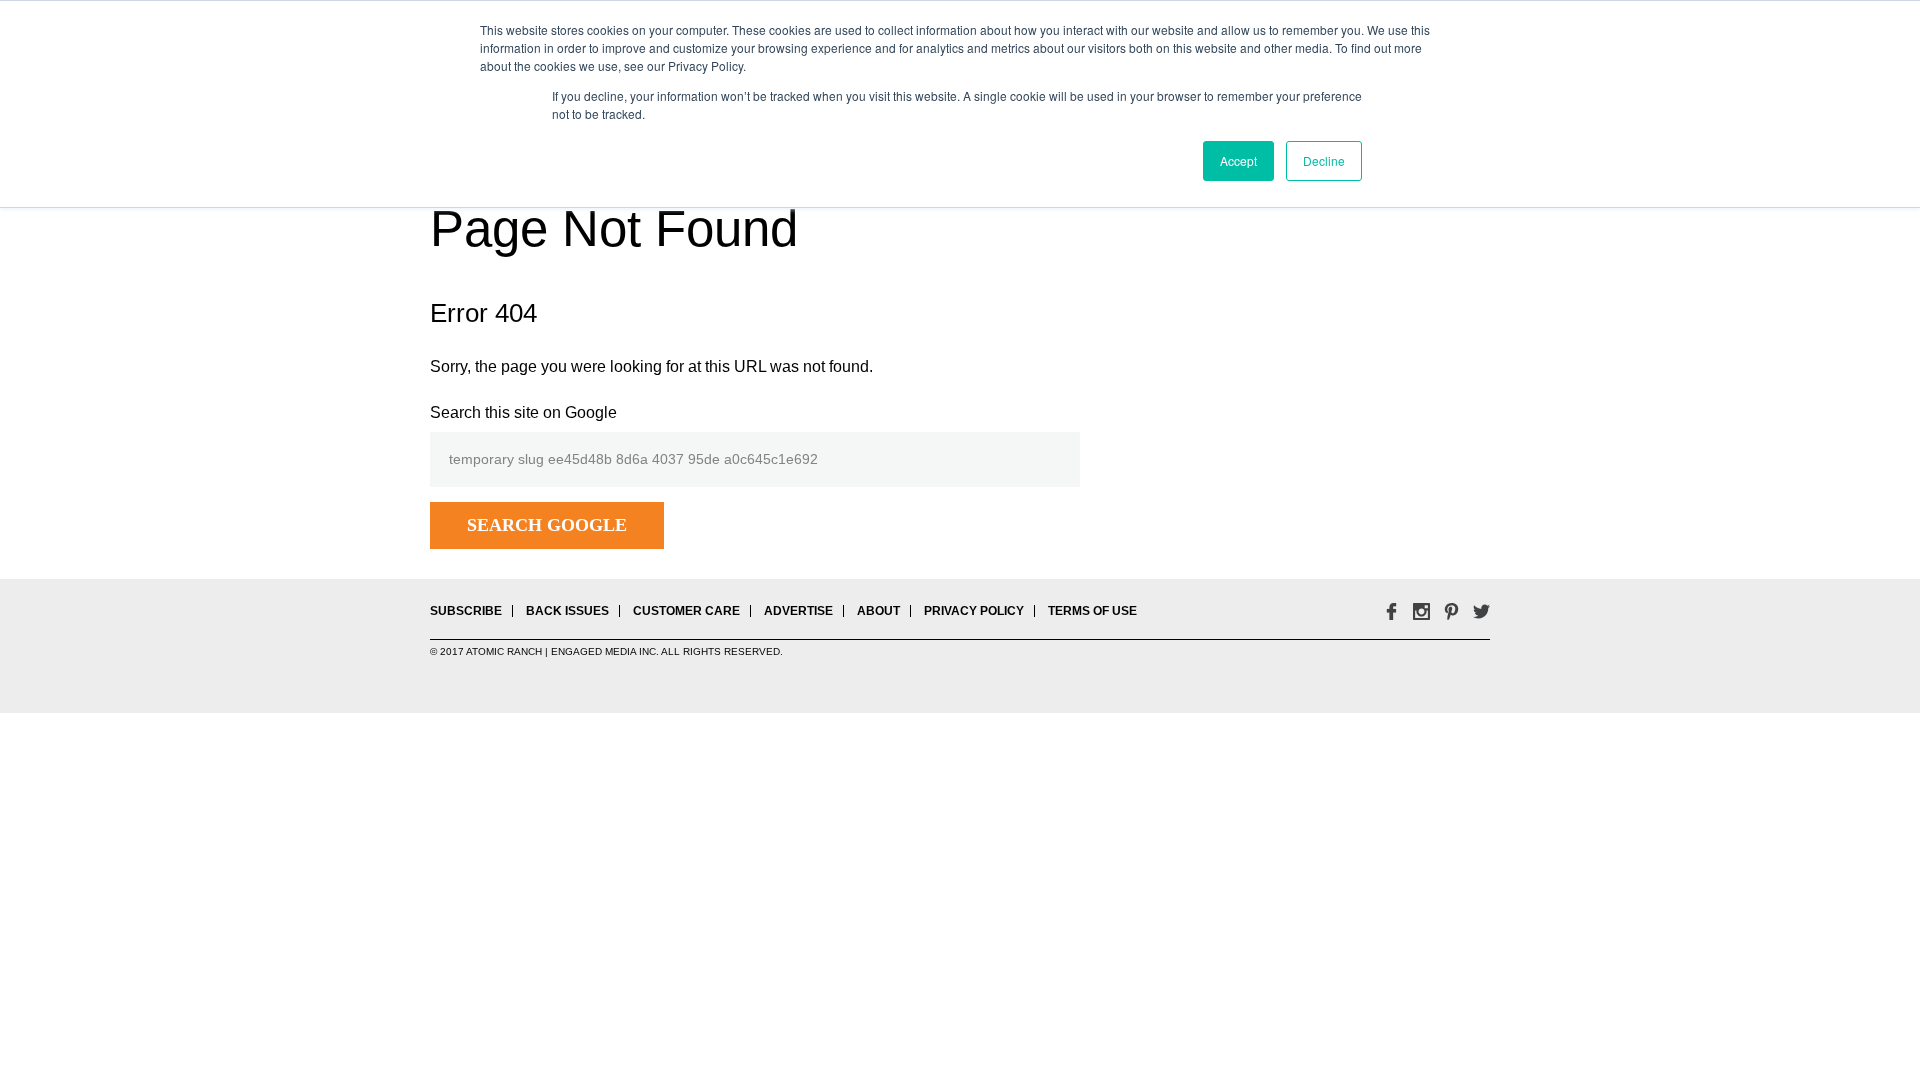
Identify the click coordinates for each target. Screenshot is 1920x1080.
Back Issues (567, 611)
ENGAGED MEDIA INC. (605, 651)
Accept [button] (1238, 160)
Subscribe (466, 611)
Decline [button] (1324, 160)
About (878, 611)
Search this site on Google (523, 412)
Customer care (686, 611)
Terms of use (1092, 611)
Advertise (798, 611)
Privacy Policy (974, 611)
